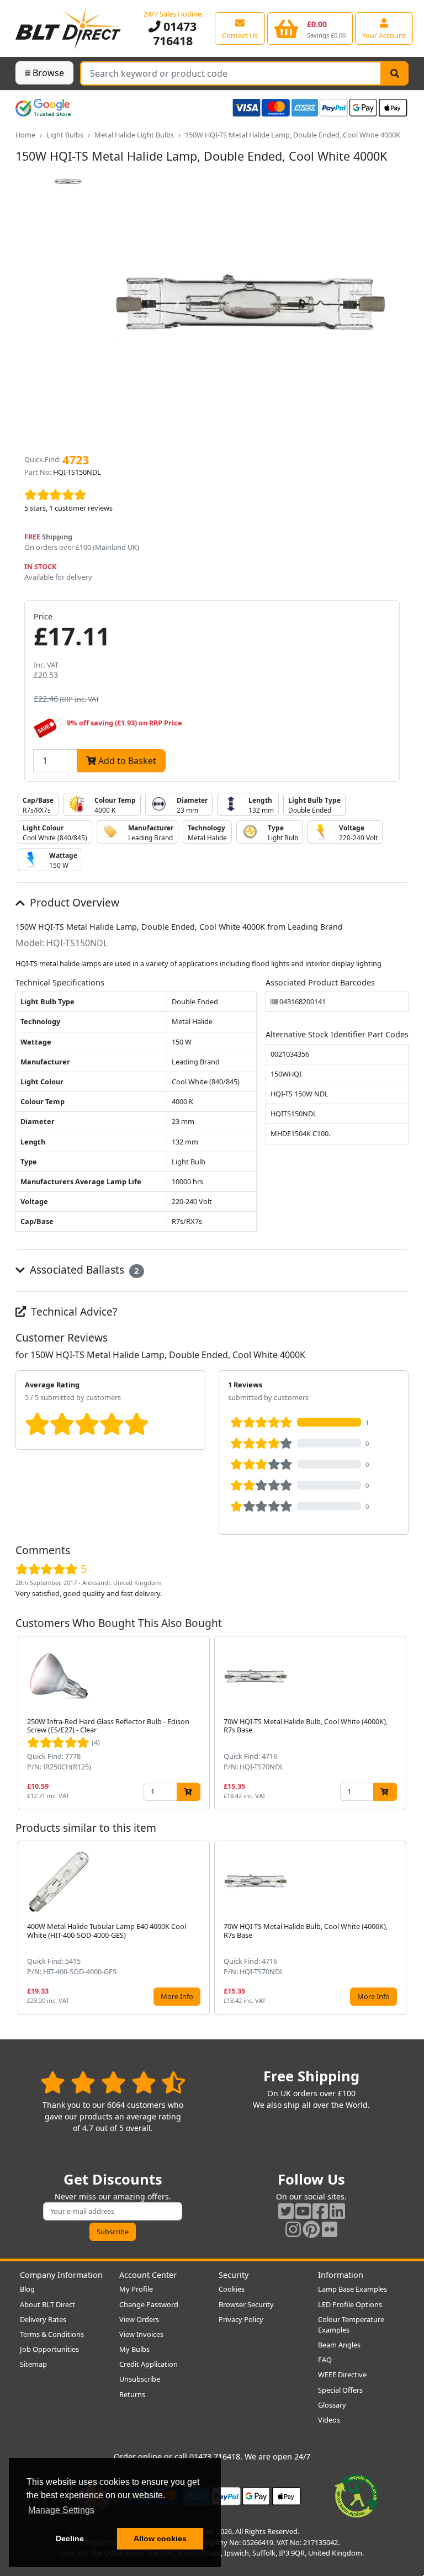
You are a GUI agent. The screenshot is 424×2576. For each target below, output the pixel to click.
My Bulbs (134, 2349)
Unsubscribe (140, 2379)
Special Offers (340, 2390)
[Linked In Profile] (337, 2211)
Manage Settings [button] (61, 2510)
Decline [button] (70, 2538)
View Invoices (141, 2334)
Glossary (332, 2405)
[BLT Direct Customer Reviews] (113, 2082)
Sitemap (33, 2364)
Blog (27, 2289)
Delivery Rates (43, 2319)
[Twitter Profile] (286, 2211)
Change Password (149, 2304)
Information (341, 2275)
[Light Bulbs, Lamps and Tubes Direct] (68, 28)
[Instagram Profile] (293, 2229)
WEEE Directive (342, 2374)
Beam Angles (339, 2345)
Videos (329, 2420)
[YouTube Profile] (303, 2211)
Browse (48, 73)
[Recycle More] (357, 2495)
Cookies (232, 2289)
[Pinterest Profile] (311, 2229)
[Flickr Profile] (330, 2229)
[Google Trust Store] (43, 108)
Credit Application (149, 2364)
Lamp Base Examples (353, 2289)
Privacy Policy (241, 2319)
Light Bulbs (65, 135)
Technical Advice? (73, 1311)
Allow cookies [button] (160, 2538)
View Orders (139, 2319)
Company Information (61, 2275)
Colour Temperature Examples (351, 2325)
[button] (400, 1723)
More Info (177, 1996)
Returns (132, 2394)
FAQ (325, 2360)
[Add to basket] (189, 1792)
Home (25, 135)
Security (234, 2275)
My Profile (136, 2289)
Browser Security (246, 2304)
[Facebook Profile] (320, 2211)
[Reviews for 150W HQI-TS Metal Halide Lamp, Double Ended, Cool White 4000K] (212, 495)
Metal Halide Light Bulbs (134, 135)
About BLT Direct (47, 2304)
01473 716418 (175, 33)
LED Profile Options (350, 2304)
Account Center (148, 2275)
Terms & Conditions (52, 2334)
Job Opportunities (49, 2349)
